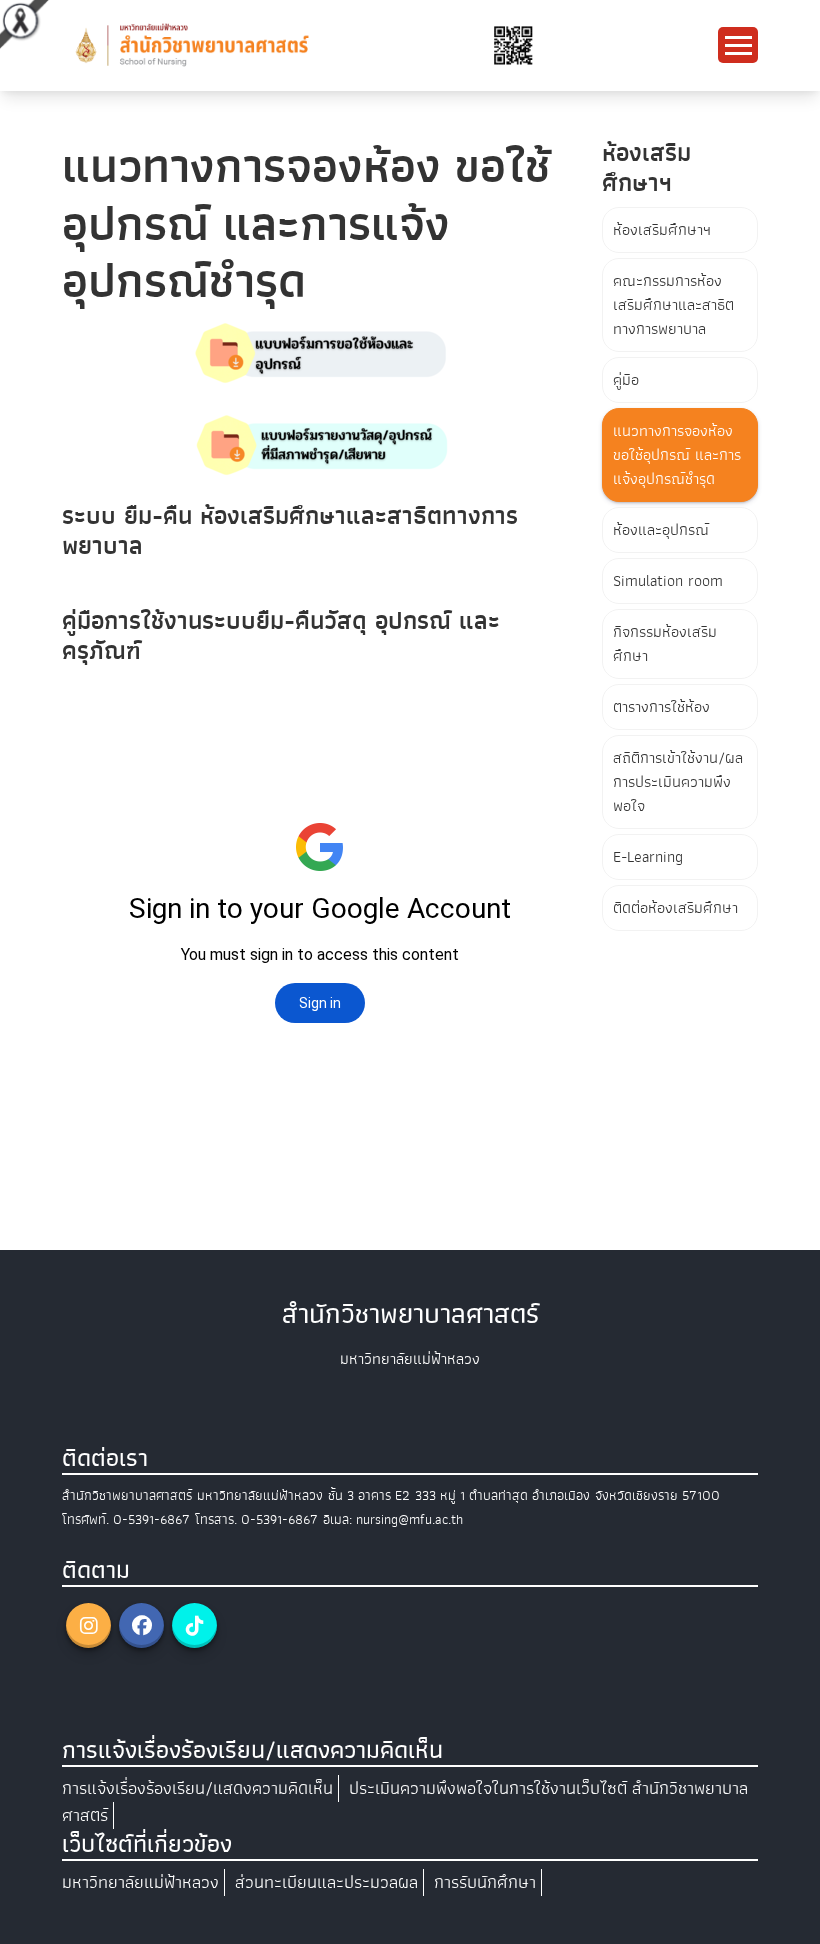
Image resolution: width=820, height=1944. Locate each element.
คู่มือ (626, 380)
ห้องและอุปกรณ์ (661, 530)
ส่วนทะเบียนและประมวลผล (326, 1882)
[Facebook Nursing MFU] (141, 1625)
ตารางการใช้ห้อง (661, 707)
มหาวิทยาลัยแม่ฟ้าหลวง (140, 1882)
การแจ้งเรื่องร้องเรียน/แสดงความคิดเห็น (197, 1788)
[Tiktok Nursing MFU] (194, 1625)
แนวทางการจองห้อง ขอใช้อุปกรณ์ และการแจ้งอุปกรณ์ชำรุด (677, 455)
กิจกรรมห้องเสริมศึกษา (665, 644)
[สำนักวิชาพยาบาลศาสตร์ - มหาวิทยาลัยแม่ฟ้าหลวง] (302, 44)
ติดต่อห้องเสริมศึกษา (675, 908)
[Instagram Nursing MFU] (88, 1625)
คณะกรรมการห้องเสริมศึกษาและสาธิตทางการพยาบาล (673, 305)
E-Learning (648, 857)
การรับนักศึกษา (485, 1882)
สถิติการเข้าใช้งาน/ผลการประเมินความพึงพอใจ (678, 782)
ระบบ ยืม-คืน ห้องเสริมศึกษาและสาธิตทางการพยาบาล (290, 531)
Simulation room (668, 581)
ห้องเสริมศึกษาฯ (662, 230)
